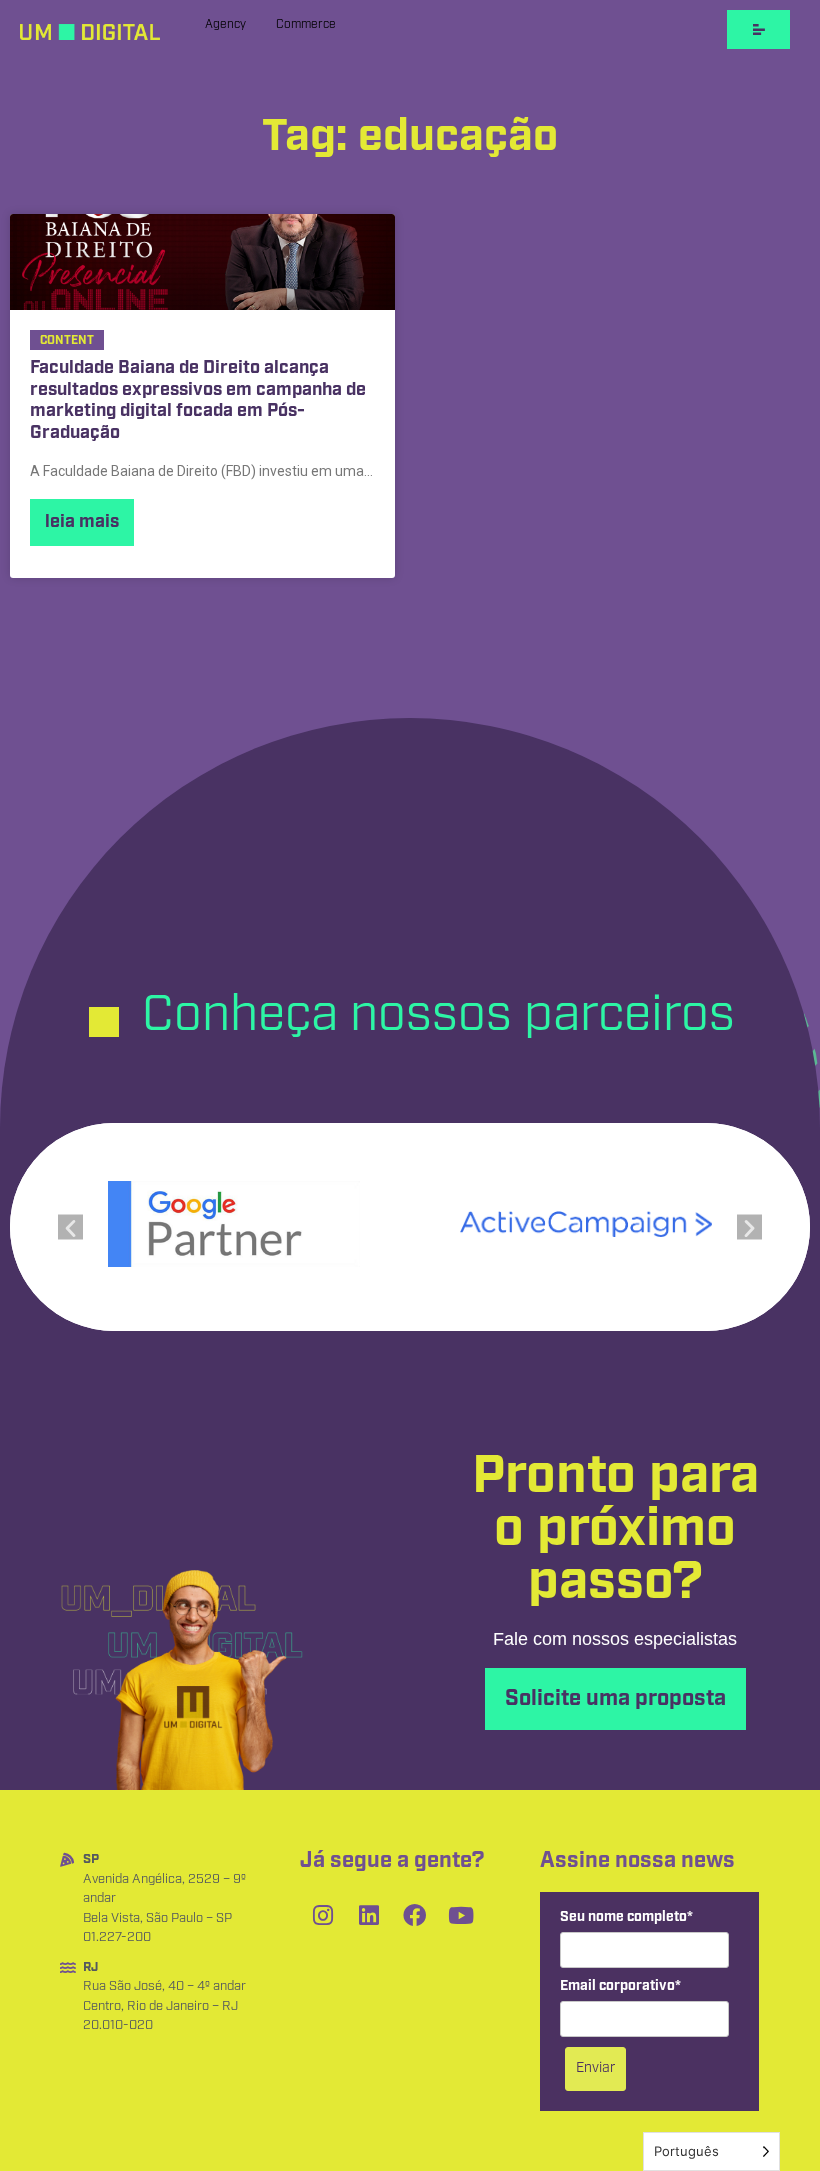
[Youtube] (461, 1915)
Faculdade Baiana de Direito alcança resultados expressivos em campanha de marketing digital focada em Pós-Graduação (198, 401)
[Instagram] (323, 1915)
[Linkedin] (369, 1915)
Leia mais (82, 522)
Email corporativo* (620, 1986)
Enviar (595, 2068)
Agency (225, 24)
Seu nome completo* (626, 1917)
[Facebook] (415, 1915)
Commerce (306, 24)
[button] (70, 1226)
